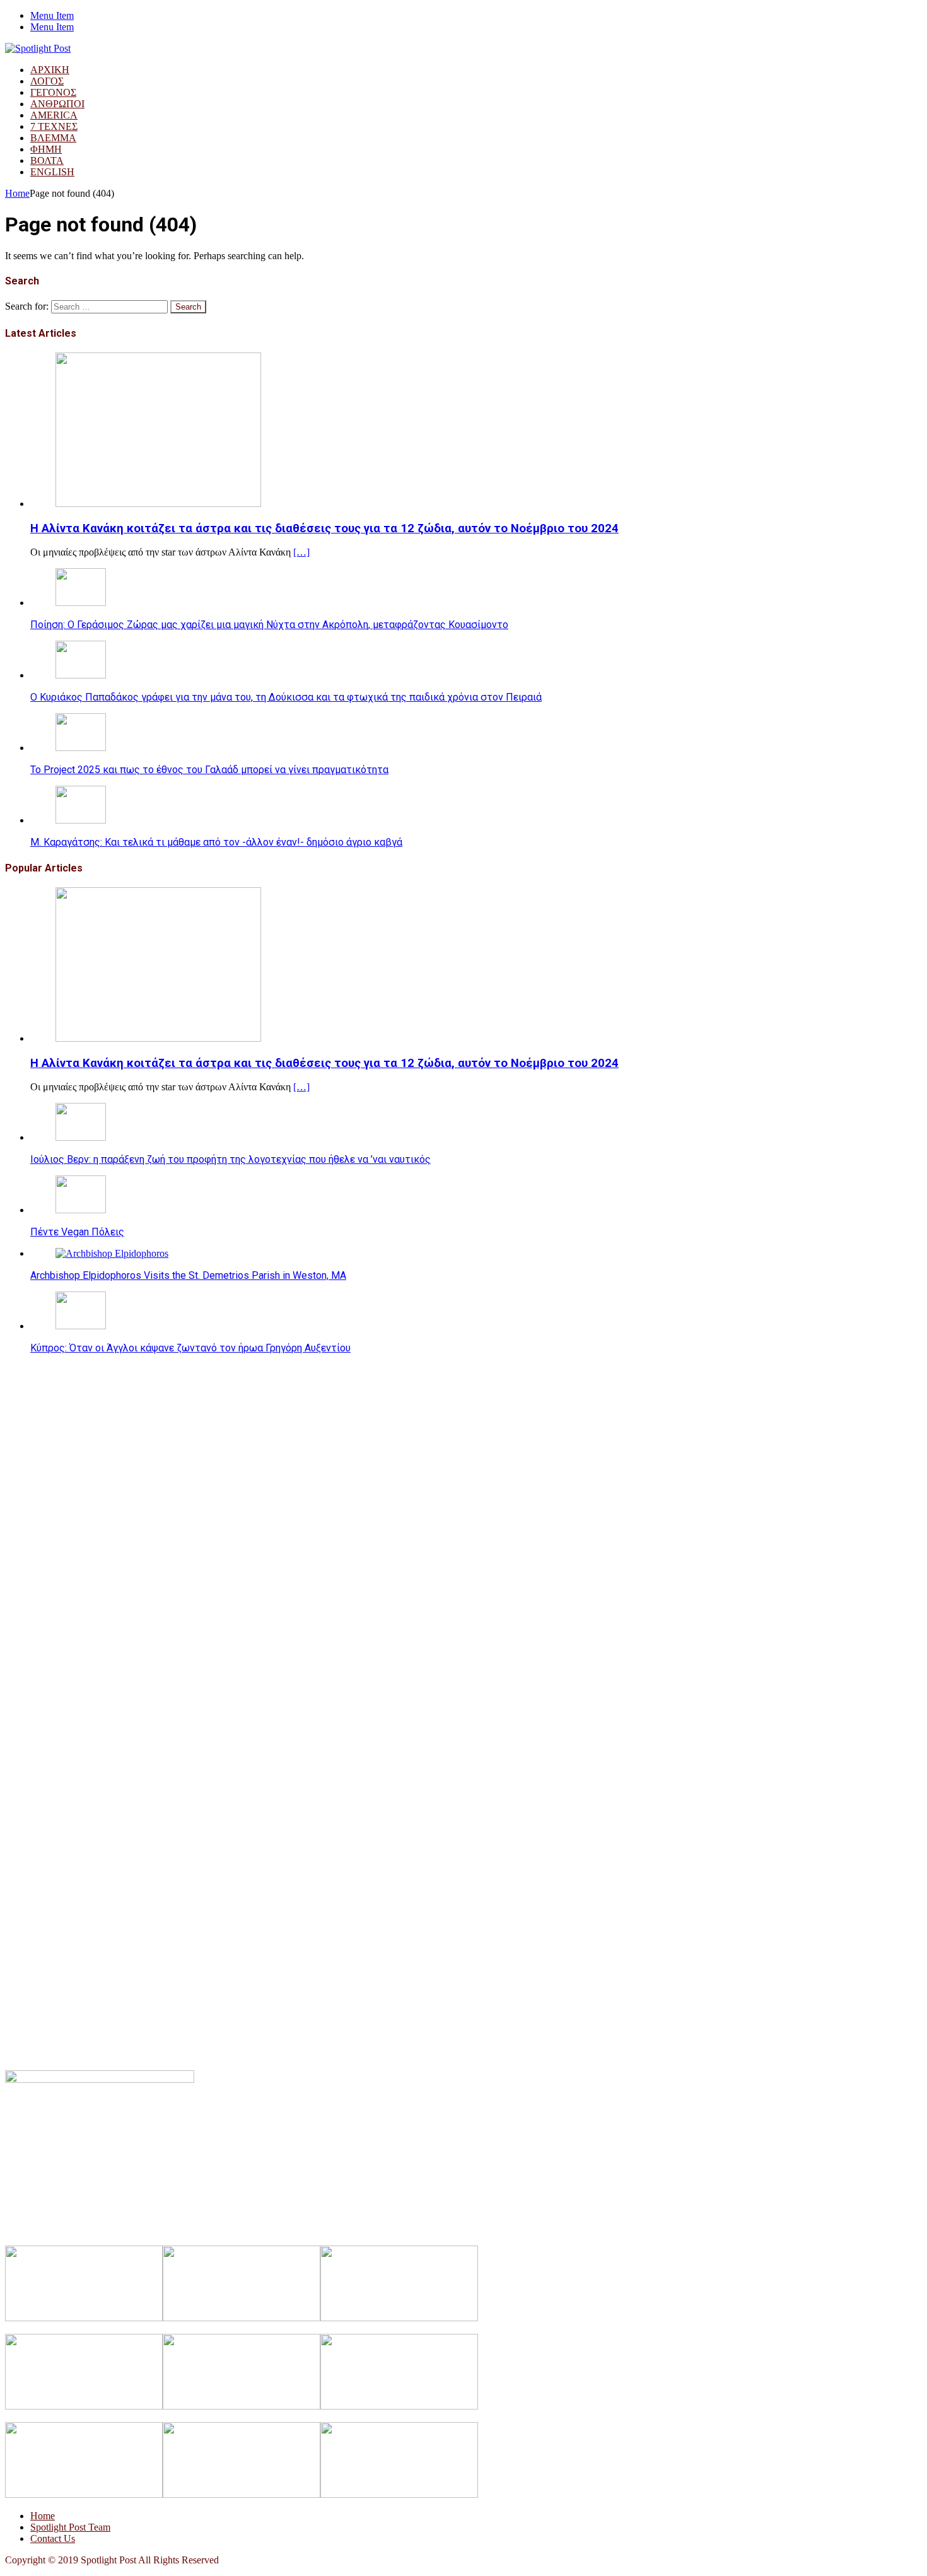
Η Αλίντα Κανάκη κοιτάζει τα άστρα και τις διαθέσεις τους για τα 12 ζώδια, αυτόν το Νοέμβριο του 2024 (324, 528)
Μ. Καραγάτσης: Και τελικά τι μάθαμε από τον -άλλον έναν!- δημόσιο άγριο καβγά (216, 842)
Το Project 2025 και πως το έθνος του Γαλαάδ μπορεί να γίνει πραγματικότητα (209, 770)
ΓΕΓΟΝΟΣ (53, 92)
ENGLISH (52, 172)
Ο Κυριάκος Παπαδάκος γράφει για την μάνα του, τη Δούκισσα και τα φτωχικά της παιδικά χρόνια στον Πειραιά (286, 697)
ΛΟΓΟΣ (47, 81)
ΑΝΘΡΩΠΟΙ (57, 104)
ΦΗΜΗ (46, 149)
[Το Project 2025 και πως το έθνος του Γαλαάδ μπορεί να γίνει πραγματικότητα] (81, 748)
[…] (301, 552)
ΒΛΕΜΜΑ (53, 138)
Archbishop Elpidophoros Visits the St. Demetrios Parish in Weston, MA (188, 1275)
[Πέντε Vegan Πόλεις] (81, 1210)
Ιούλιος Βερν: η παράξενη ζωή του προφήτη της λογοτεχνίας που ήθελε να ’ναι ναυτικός (230, 1159)
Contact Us (53, 2538)
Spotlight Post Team (70, 2527)
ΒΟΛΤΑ (47, 160)
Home (43, 2516)
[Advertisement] (383, 1452)
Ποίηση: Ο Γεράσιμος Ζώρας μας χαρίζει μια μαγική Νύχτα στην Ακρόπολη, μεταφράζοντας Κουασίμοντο (269, 625)
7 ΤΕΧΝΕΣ (54, 126)
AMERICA (54, 115)
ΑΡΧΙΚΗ (50, 70)
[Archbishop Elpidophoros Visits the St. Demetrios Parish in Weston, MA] (112, 1253)
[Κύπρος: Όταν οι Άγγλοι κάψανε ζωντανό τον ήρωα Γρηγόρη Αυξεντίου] (81, 1326)
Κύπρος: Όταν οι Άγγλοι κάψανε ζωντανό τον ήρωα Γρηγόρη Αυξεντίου (190, 1348)
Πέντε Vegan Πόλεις (77, 1232)
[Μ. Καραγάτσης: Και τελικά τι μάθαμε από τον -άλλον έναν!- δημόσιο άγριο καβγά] (81, 820)
